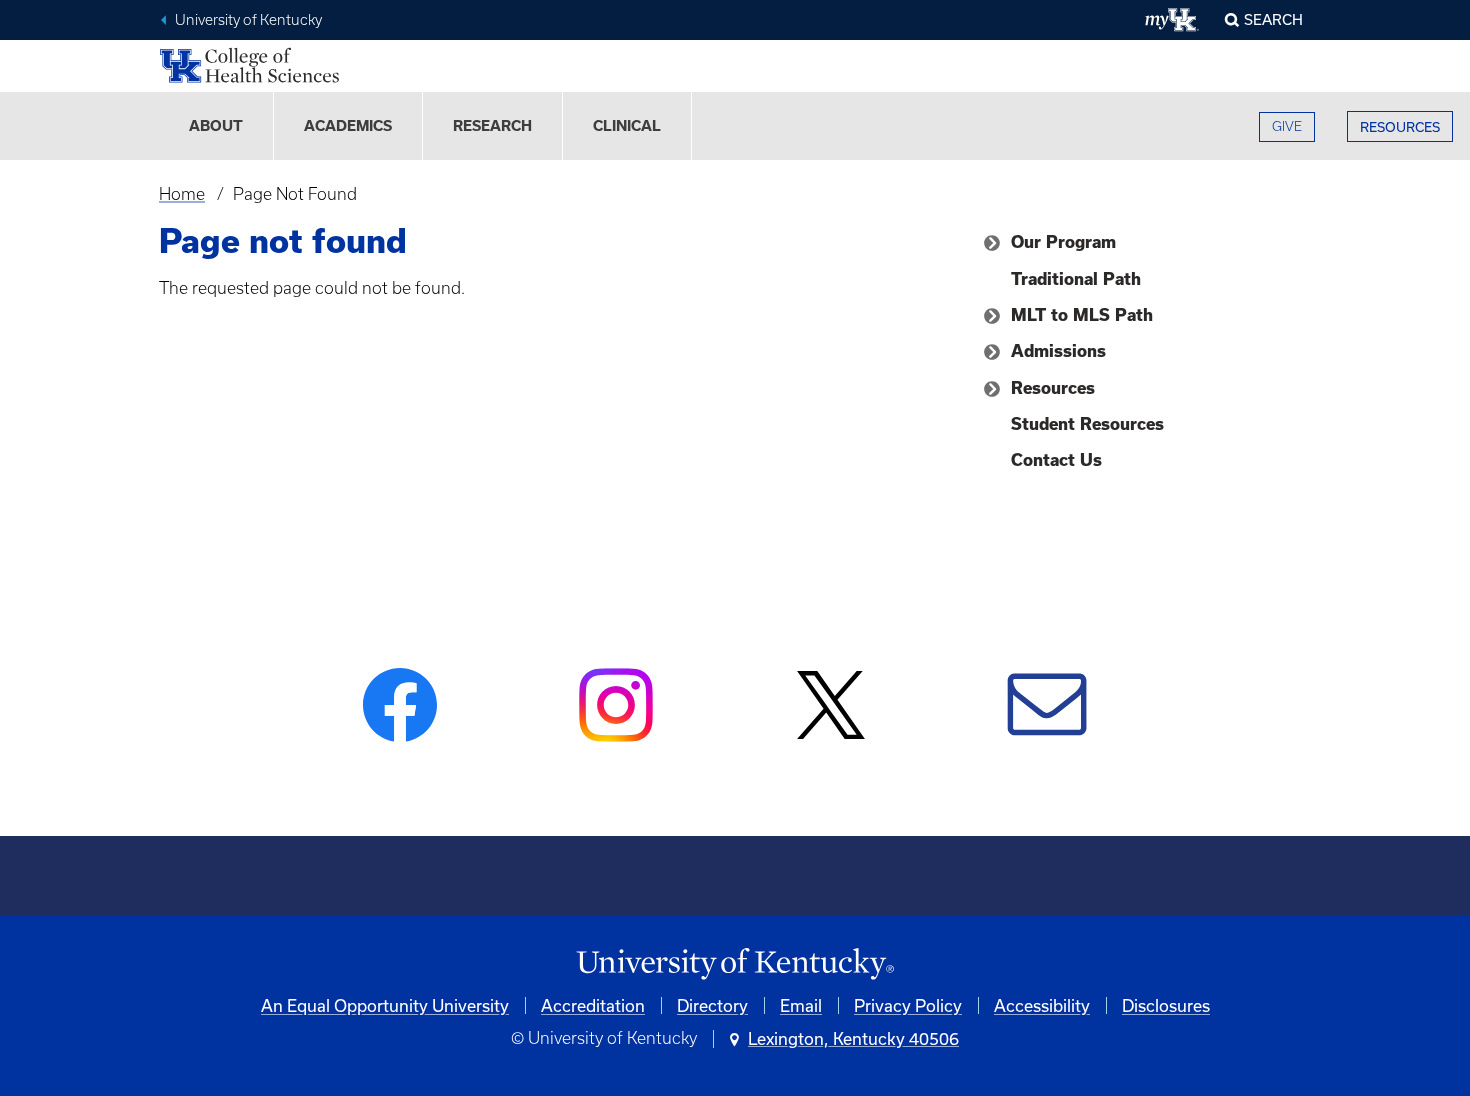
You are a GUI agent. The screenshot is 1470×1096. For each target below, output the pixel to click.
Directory (712, 1005)
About (216, 126)
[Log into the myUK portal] (1172, 20)
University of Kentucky (248, 20)
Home (182, 194)
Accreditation (593, 1005)
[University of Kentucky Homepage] (735, 964)
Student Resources (1087, 424)
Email (801, 1005)
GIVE (1287, 126)
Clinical (627, 126)
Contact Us (1056, 460)
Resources (1053, 388)
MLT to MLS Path (1082, 315)
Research (492, 126)
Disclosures (1166, 1005)
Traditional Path (1076, 279)
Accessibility (1042, 1005)
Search (1273, 19)
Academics (348, 126)
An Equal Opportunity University (385, 1005)
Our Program (1063, 242)
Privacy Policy (908, 1005)
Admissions (1058, 351)
